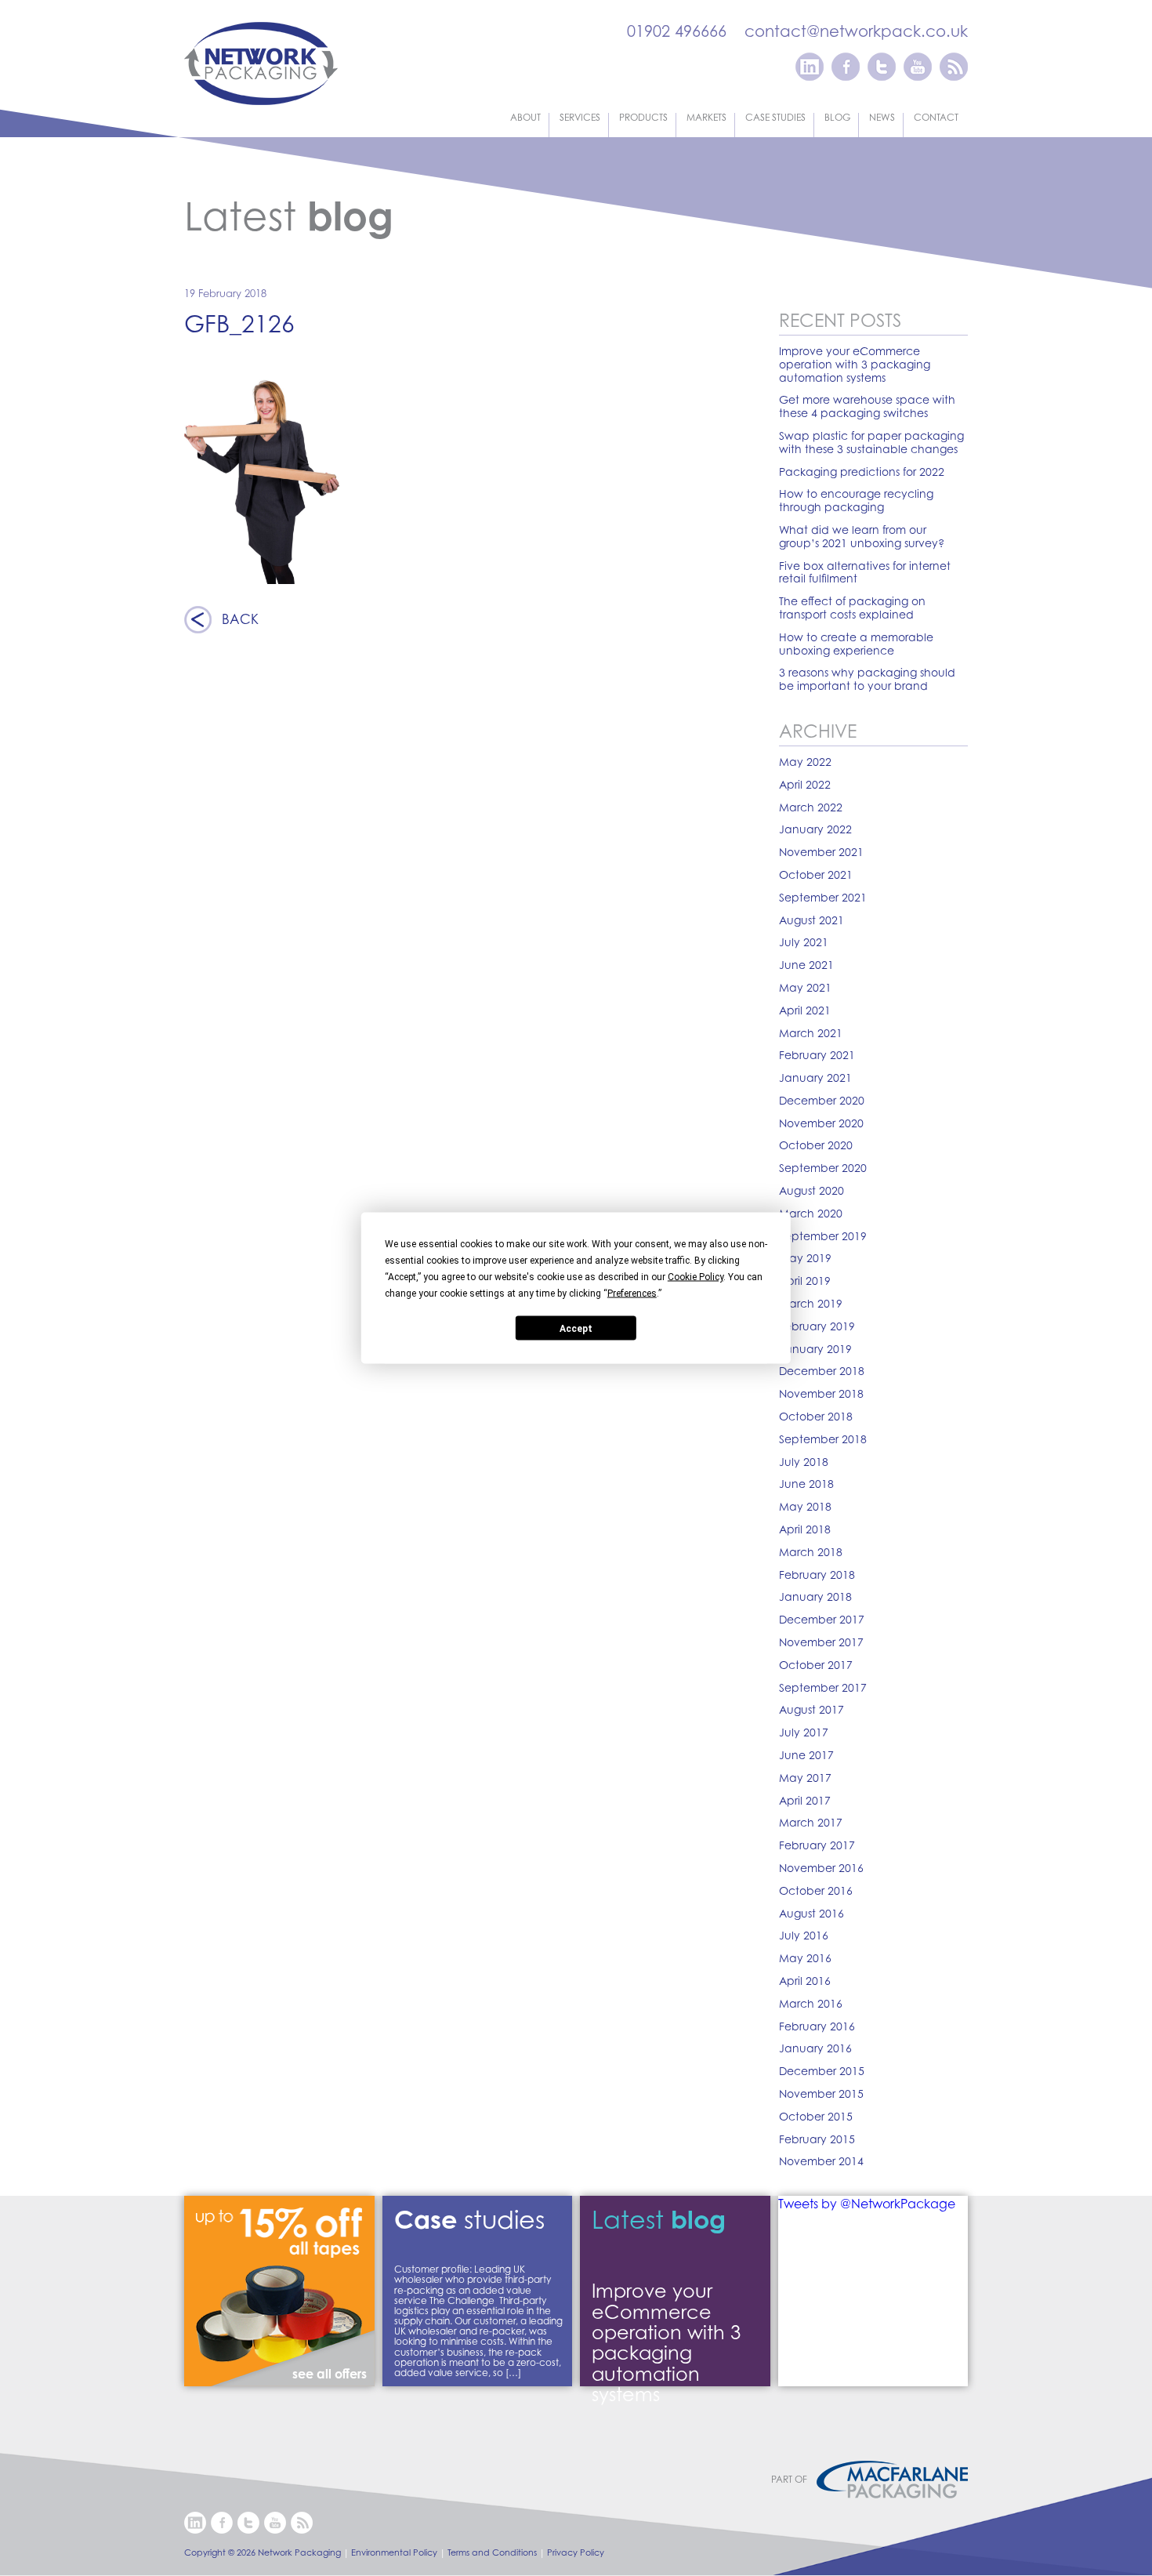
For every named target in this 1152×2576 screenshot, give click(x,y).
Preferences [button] (632, 1293)
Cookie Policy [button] (696, 1277)
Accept (576, 1328)
